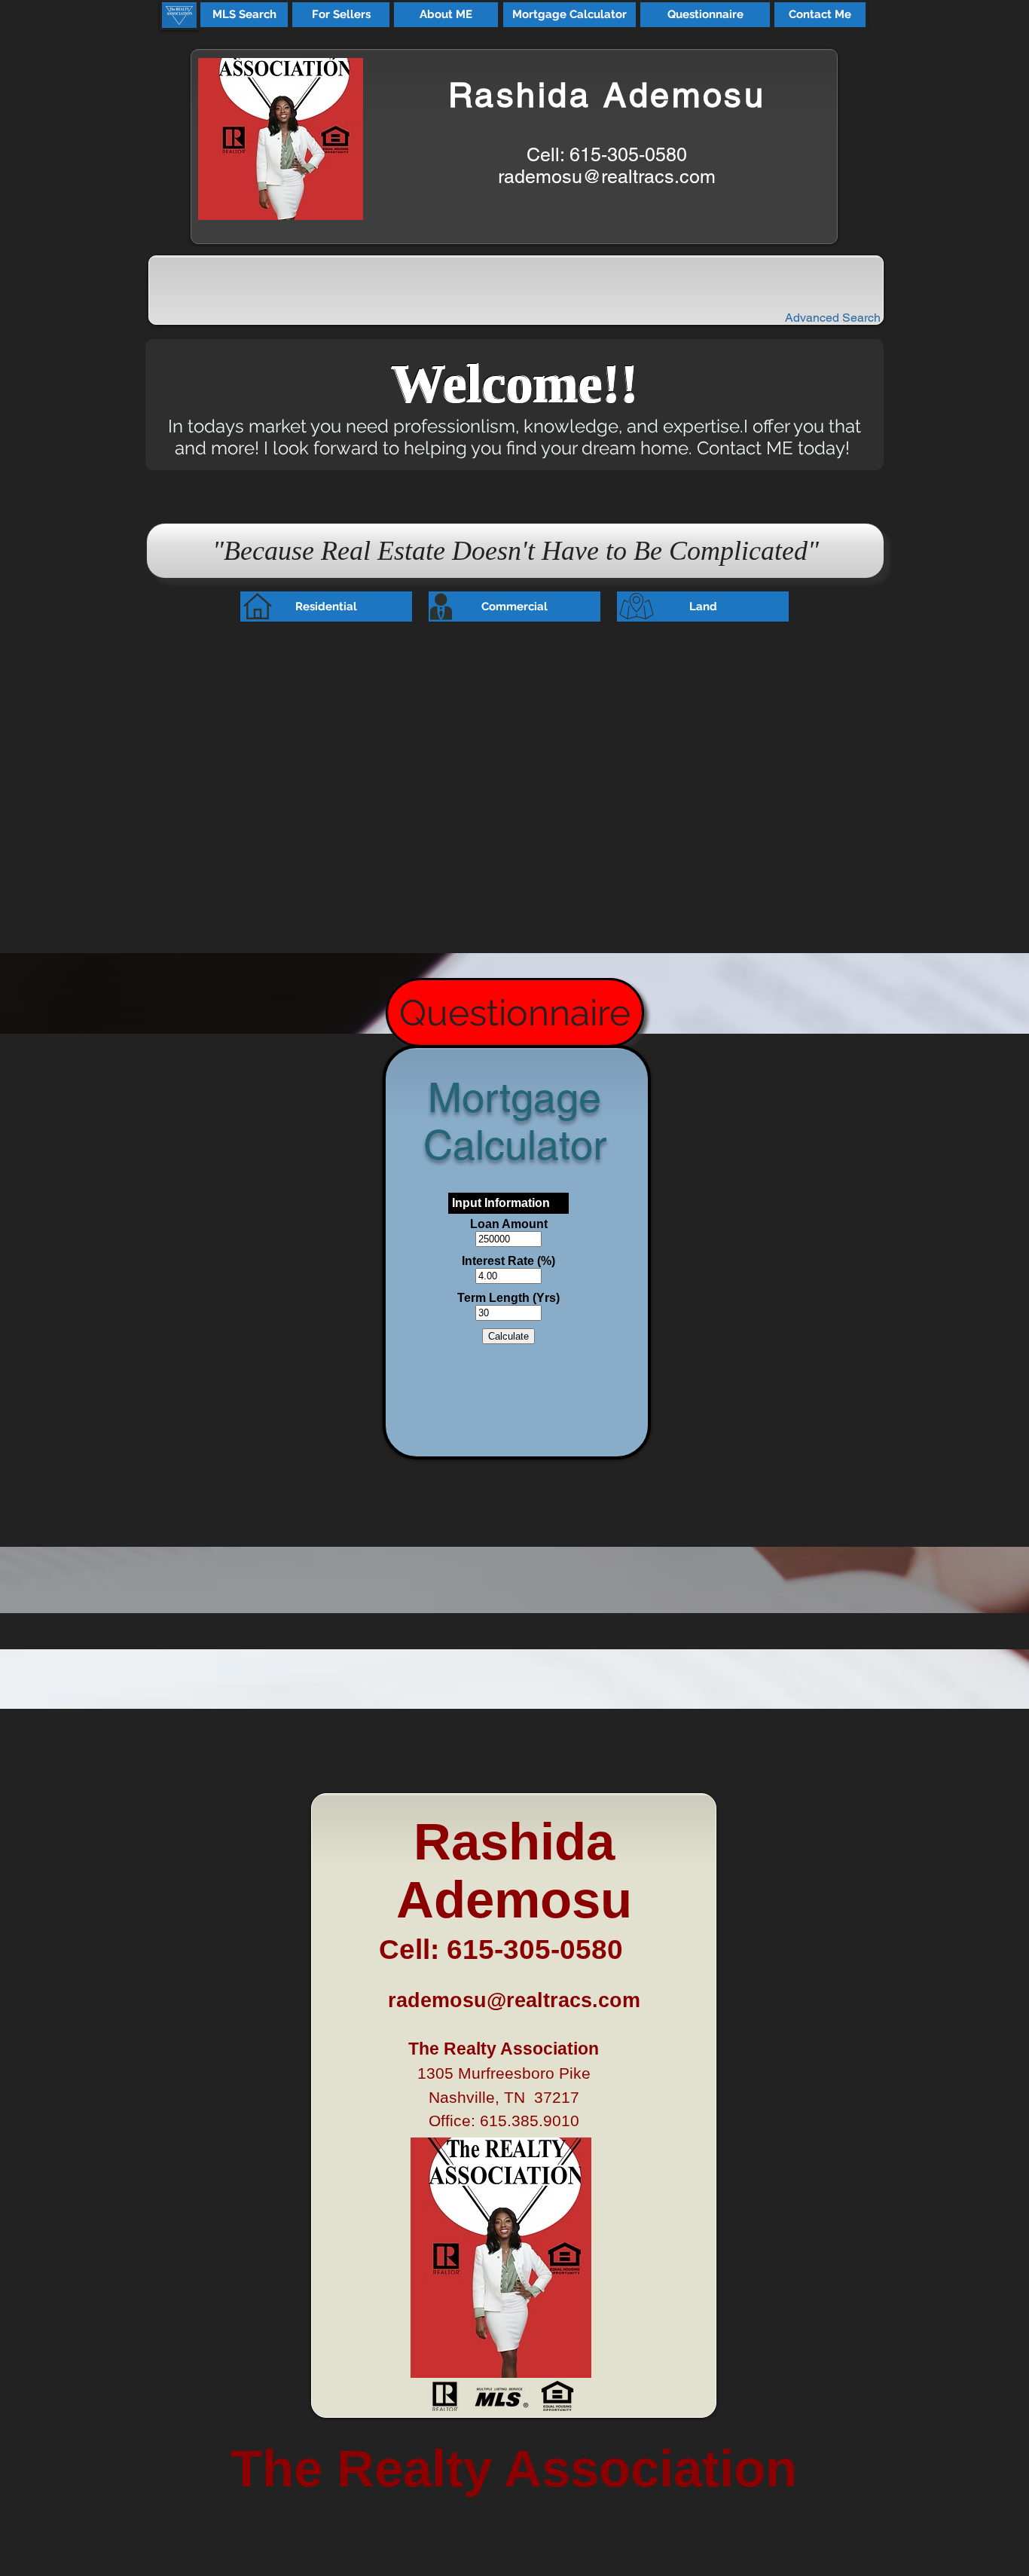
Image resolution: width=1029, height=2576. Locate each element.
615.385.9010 (530, 2121)
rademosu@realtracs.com (607, 177)
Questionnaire (515, 1013)
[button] (244, 15)
